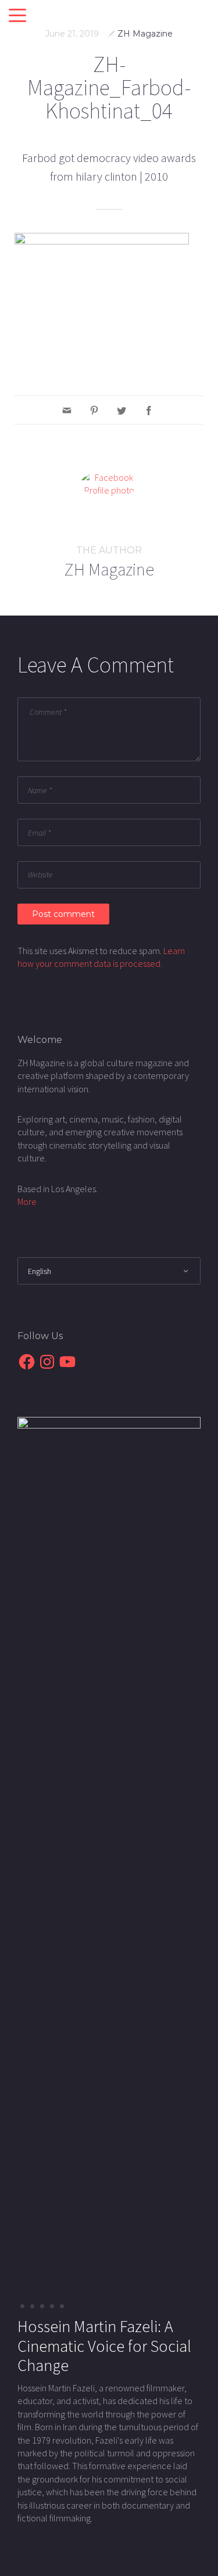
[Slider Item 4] (62, 2306)
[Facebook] (149, 410)
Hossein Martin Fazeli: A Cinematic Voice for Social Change (104, 2346)
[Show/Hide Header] (17, 16)
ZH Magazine (145, 34)
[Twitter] (121, 410)
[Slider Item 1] (32, 2306)
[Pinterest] (94, 410)
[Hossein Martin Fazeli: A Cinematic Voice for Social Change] (109, 1851)
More (27, 1201)
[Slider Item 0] (22, 2306)
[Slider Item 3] (52, 2306)
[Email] (67, 410)
